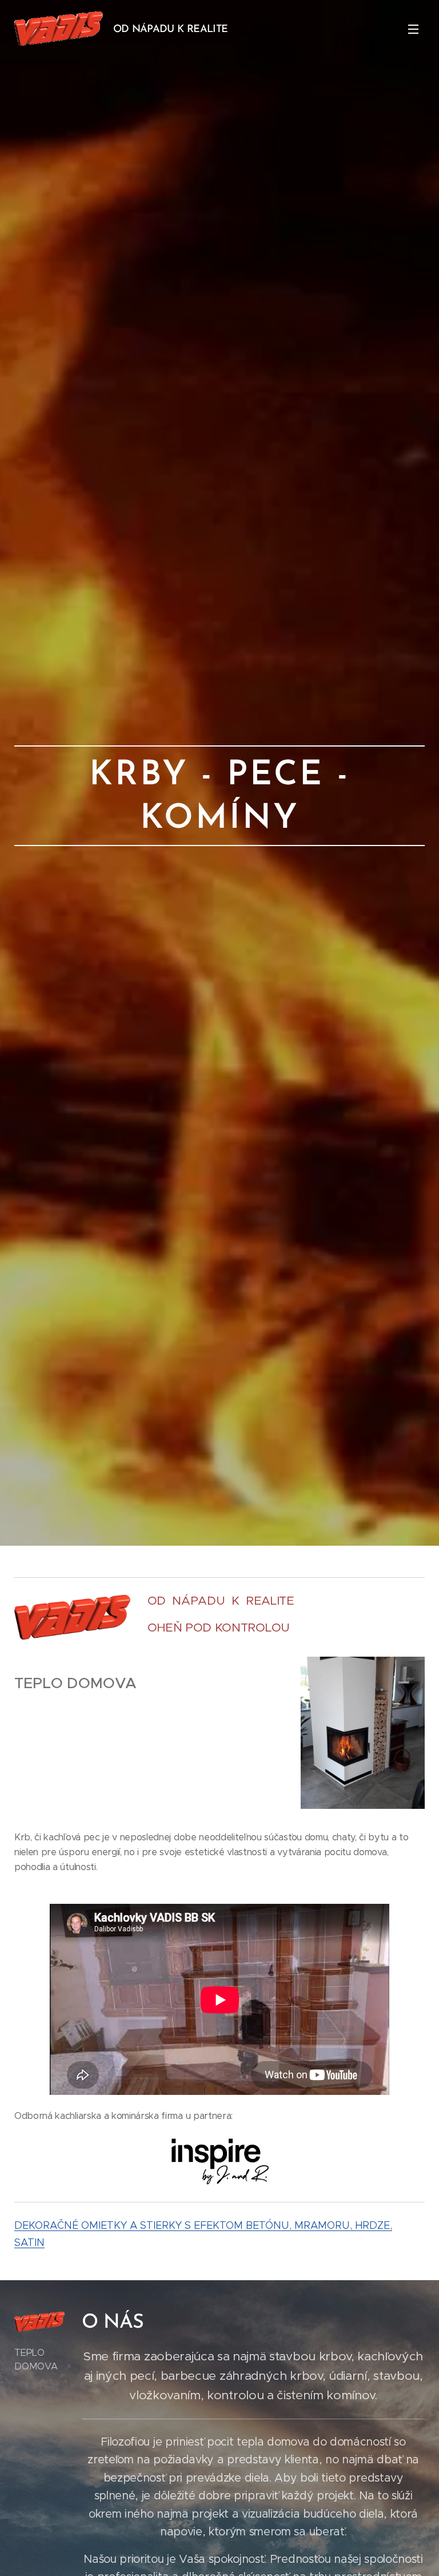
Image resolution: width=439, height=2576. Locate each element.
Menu (413, 29)
